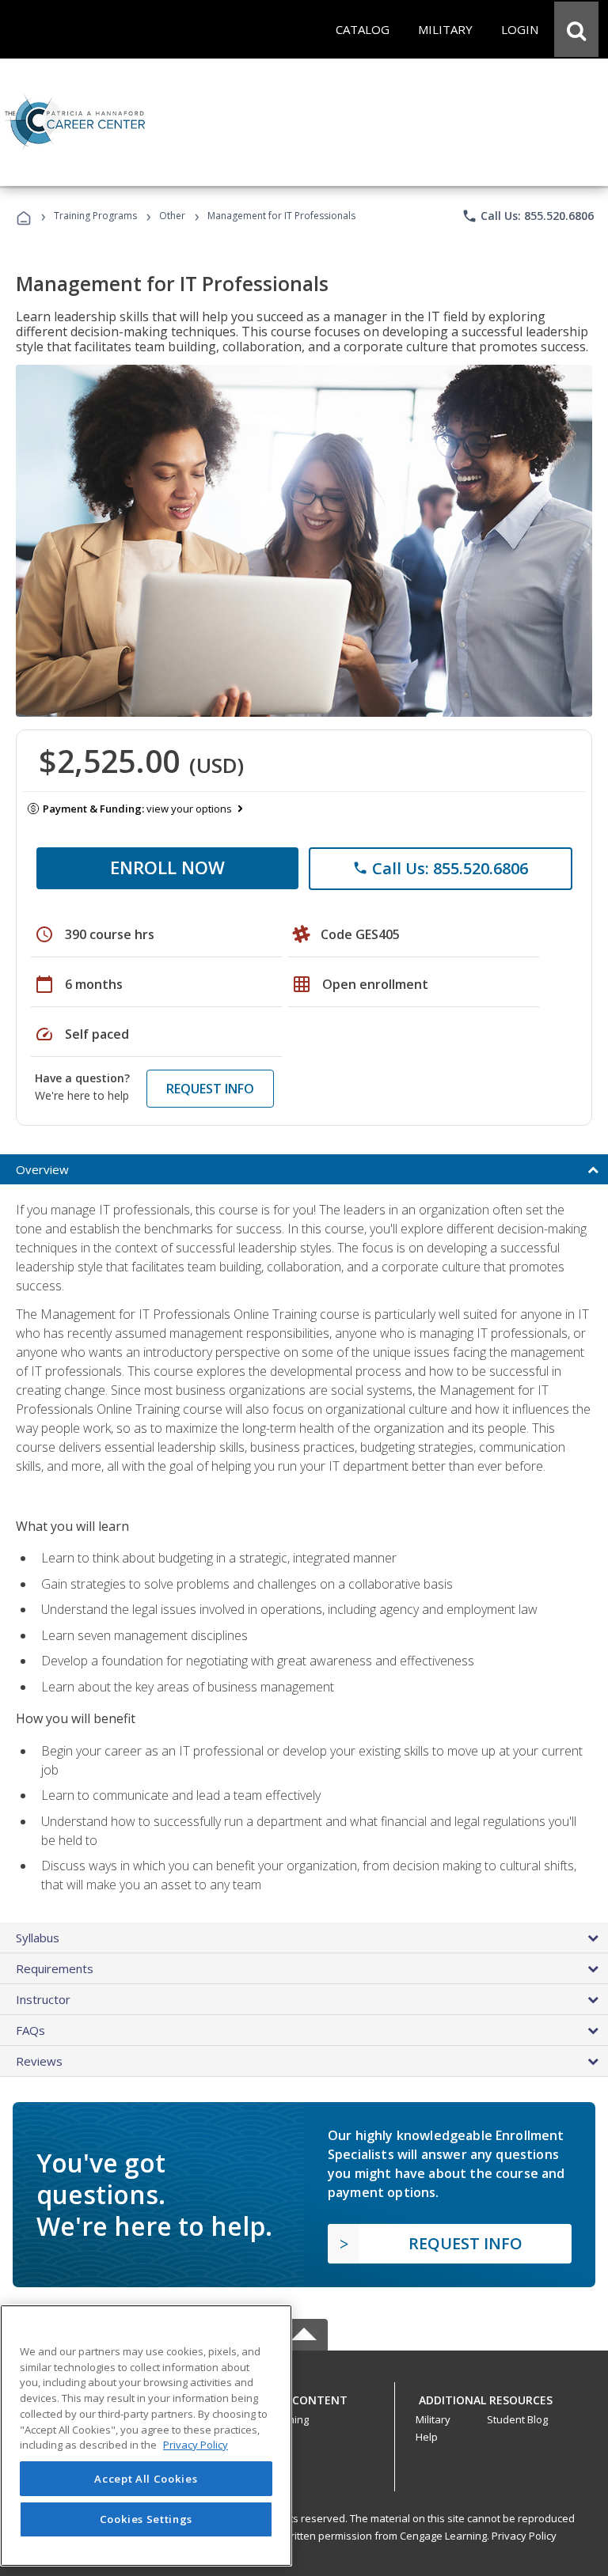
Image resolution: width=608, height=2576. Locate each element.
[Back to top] (304, 2397)
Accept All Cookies (146, 2479)
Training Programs (95, 216)
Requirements (55, 1968)
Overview (42, 1169)
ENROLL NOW (167, 867)
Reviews (39, 2061)
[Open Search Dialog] (576, 29)
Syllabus (38, 1938)
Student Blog (517, 2419)
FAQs (30, 2030)
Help (427, 2437)
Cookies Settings (146, 2519)
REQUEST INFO (210, 1089)
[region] (146, 2436)
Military (433, 2419)
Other (172, 216)
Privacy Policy (524, 2536)
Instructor (43, 1999)
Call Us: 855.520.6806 (528, 216)
